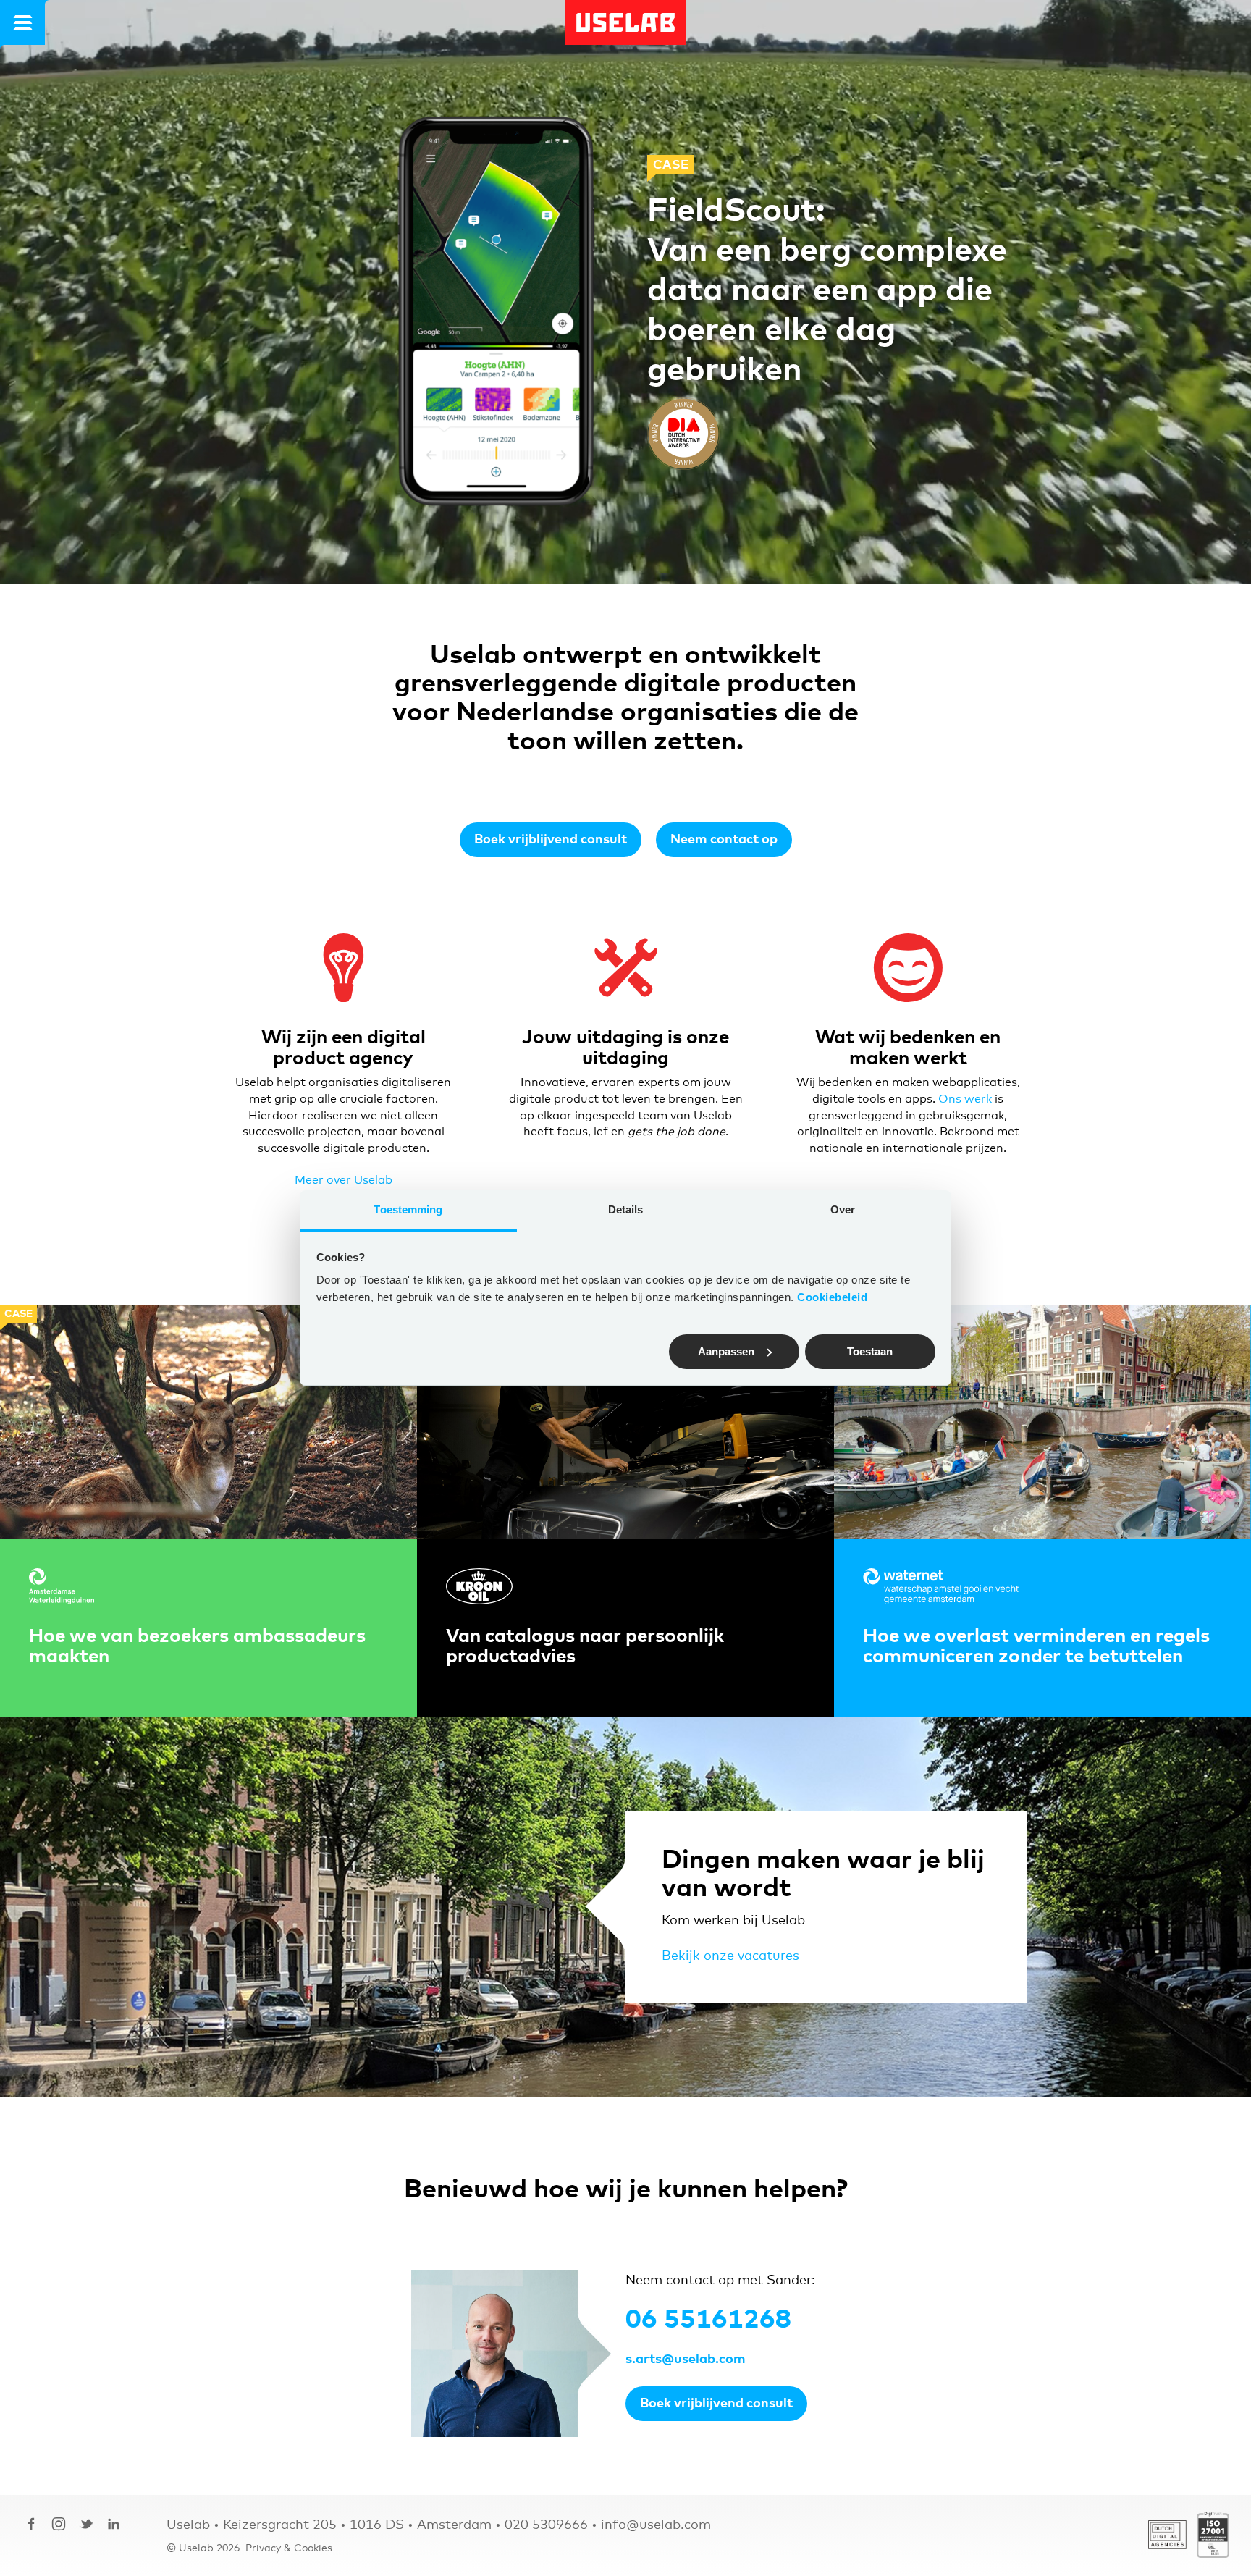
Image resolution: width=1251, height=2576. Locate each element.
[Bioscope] (496, 317)
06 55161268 (708, 2320)
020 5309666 (546, 2525)
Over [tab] (843, 1209)
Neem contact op (724, 840)
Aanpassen (726, 1351)
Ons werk (965, 1099)
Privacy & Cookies (289, 2548)
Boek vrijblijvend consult (551, 840)
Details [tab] (626, 1209)
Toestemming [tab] (408, 1209)
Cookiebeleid (832, 1297)
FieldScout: (736, 211)
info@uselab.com (656, 2525)
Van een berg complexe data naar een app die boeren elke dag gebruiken (827, 311)
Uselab (626, 22)
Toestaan (870, 1351)
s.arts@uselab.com (686, 2360)
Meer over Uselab (344, 1180)
